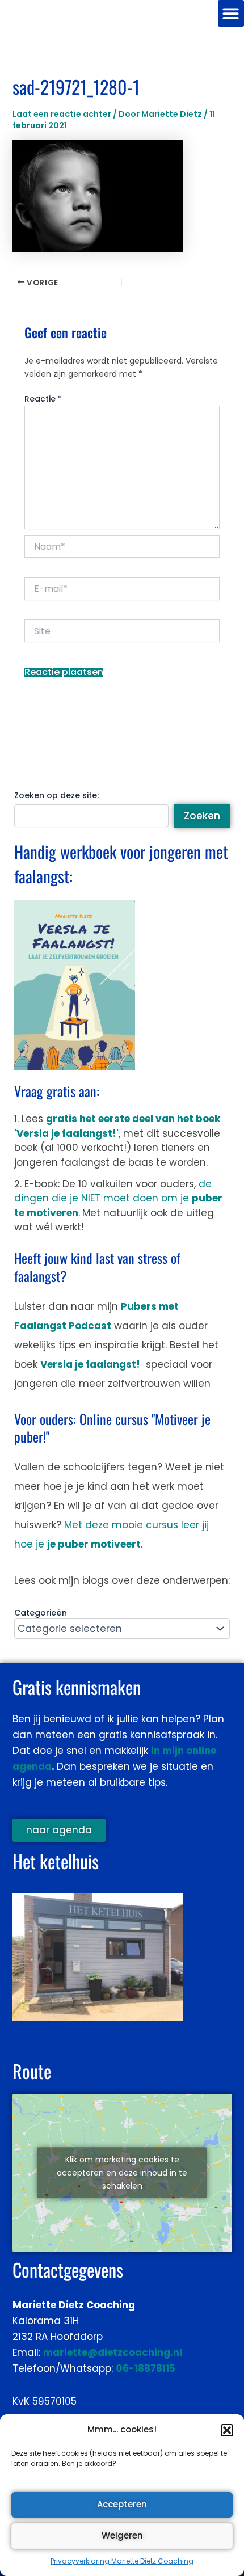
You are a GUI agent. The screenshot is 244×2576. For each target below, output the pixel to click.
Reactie (43, 399)
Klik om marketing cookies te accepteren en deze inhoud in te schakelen (122, 2173)
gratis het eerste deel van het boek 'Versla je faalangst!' (117, 1126)
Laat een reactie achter (62, 114)
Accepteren (122, 2504)
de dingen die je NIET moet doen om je (118, 1198)
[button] (227, 2430)
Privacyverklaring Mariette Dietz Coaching (122, 2561)
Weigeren (122, 2535)
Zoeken (202, 816)
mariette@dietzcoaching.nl (113, 2352)
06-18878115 (146, 2368)
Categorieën (41, 1613)
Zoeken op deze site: (56, 795)
